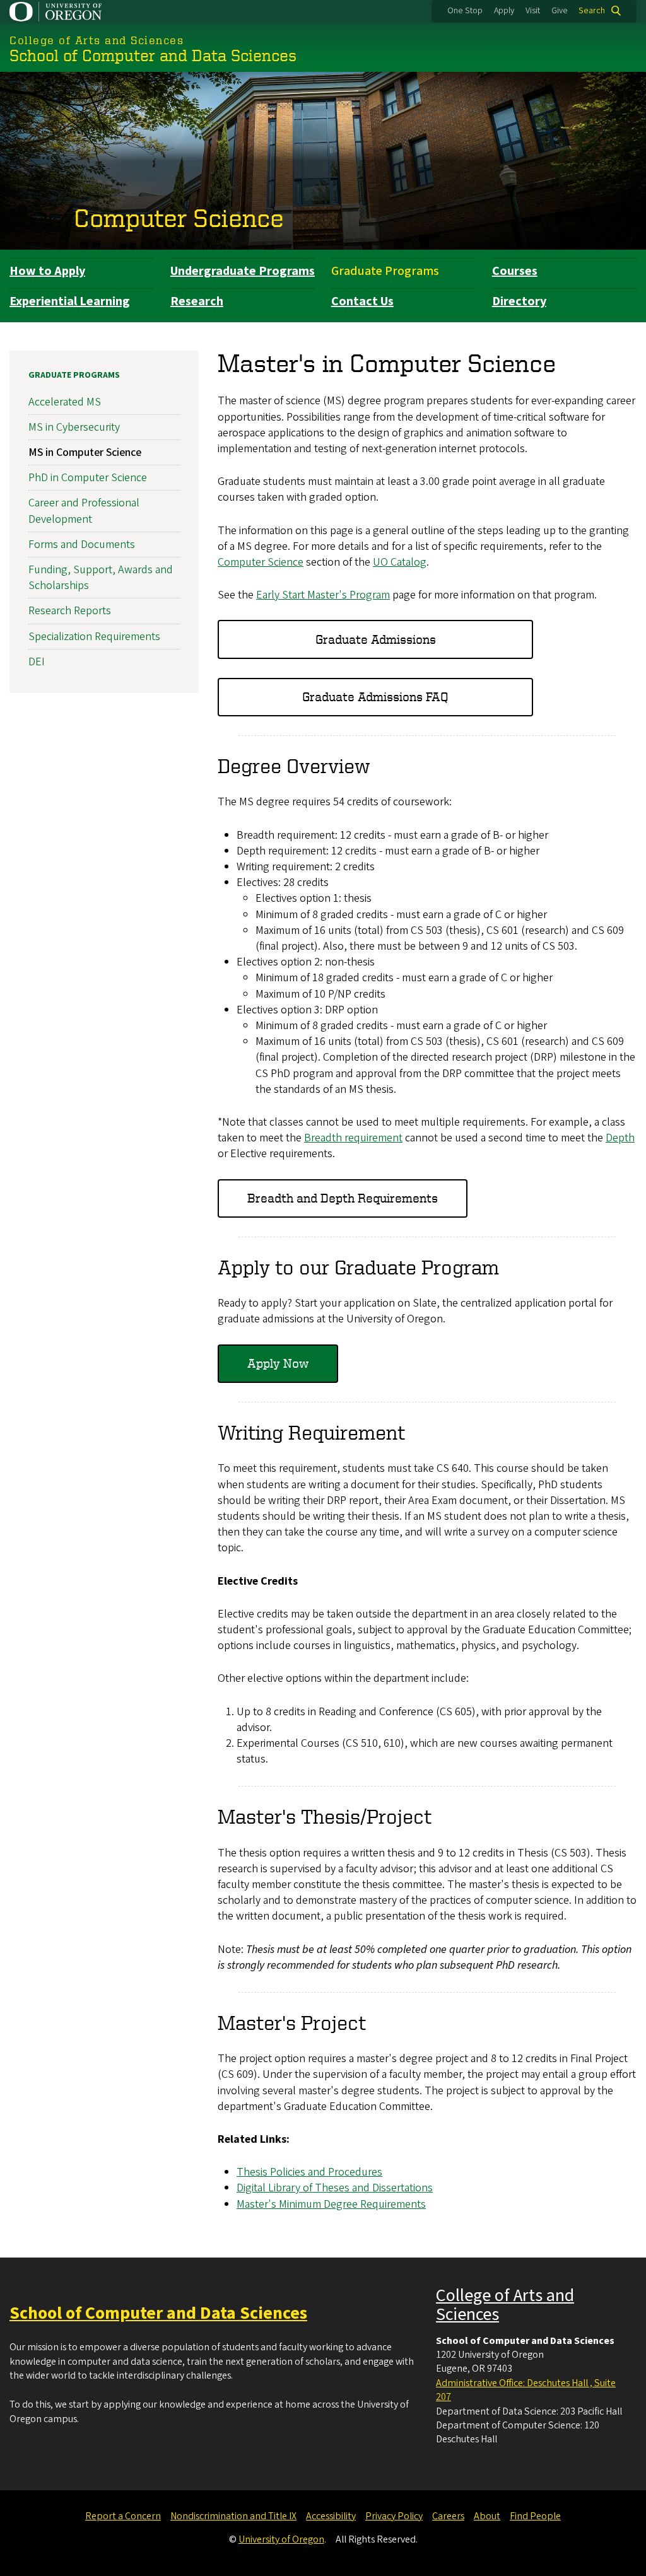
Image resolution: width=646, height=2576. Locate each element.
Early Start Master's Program (323, 595)
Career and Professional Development (84, 511)
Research (197, 301)
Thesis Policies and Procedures (309, 2172)
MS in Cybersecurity (74, 427)
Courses (515, 271)
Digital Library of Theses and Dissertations (335, 2188)
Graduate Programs (385, 271)
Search (592, 11)
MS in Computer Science (85, 452)
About (487, 2516)
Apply (504, 11)
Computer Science (179, 218)
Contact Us (362, 301)
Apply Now (278, 1363)
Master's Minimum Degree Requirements (331, 2204)
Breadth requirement (353, 1138)
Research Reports (70, 611)
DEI (37, 662)
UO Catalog (400, 562)
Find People (535, 2516)
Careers (448, 2516)
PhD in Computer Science (88, 478)
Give (560, 11)
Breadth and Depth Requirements (343, 1198)
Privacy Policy (394, 2516)
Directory (519, 301)
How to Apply (47, 271)
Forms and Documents (82, 545)
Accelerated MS (65, 402)
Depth (620, 1138)
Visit (533, 11)
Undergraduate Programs (243, 271)
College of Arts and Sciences (505, 2305)
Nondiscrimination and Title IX (233, 2516)
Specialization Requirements (94, 637)
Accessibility (331, 2516)
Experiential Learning (70, 301)
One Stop (465, 11)
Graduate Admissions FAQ (375, 696)
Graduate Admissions (376, 639)
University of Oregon (281, 2539)
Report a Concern (123, 2516)
